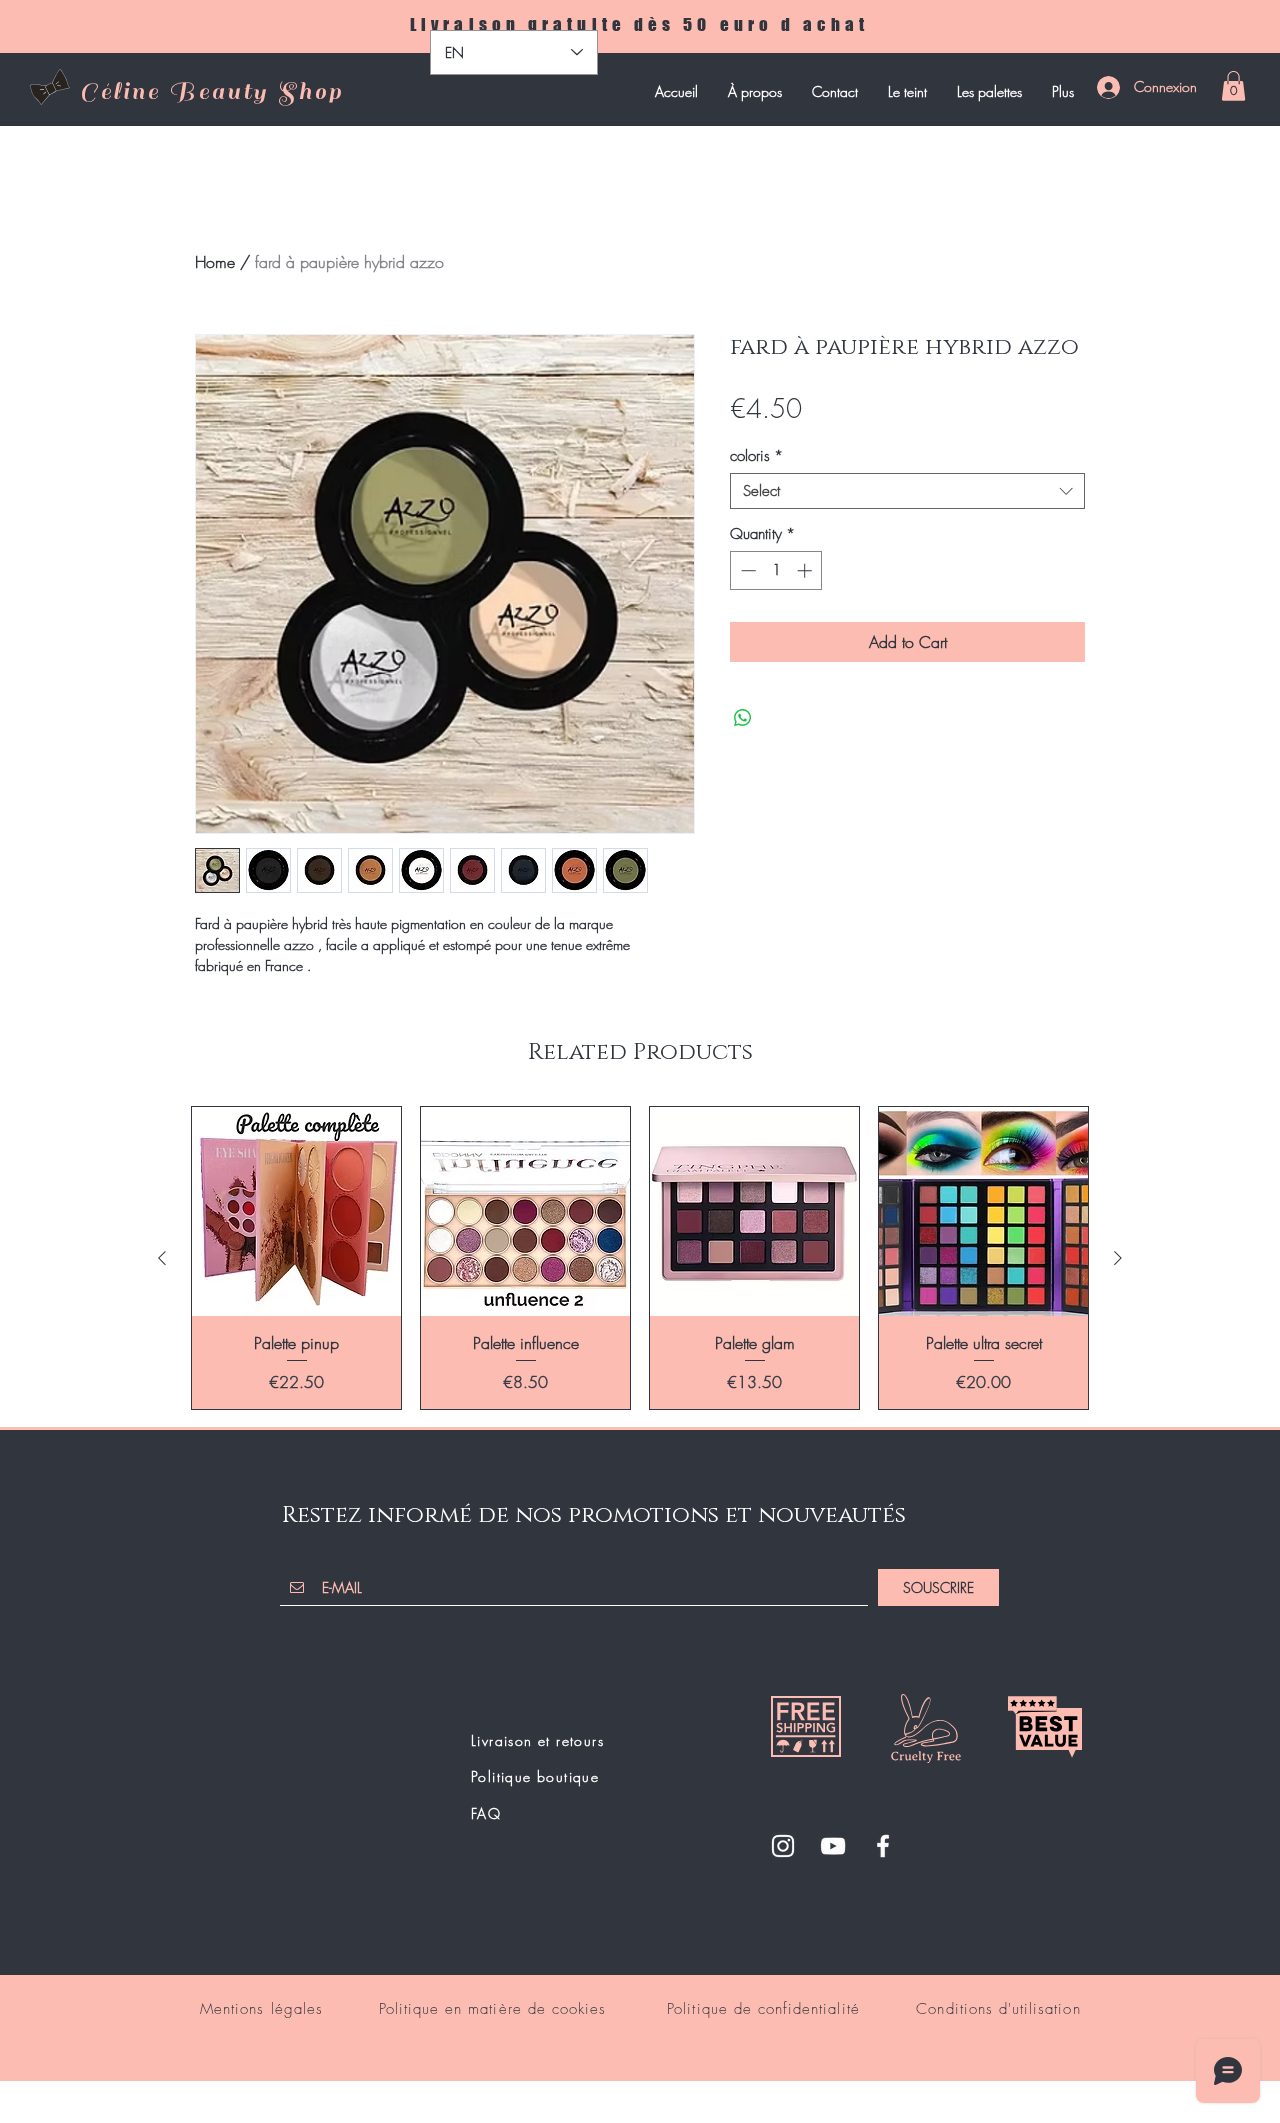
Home (215, 262)
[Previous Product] (162, 1258)
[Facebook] (883, 1846)
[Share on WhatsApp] (743, 718)
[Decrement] (746, 570)
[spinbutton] (776, 570)
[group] (640, 1258)
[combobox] (907, 491)
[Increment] (806, 570)
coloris (756, 456)
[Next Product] (1118, 1258)
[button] (1233, 86)
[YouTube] (833, 1846)
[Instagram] (783, 1846)
